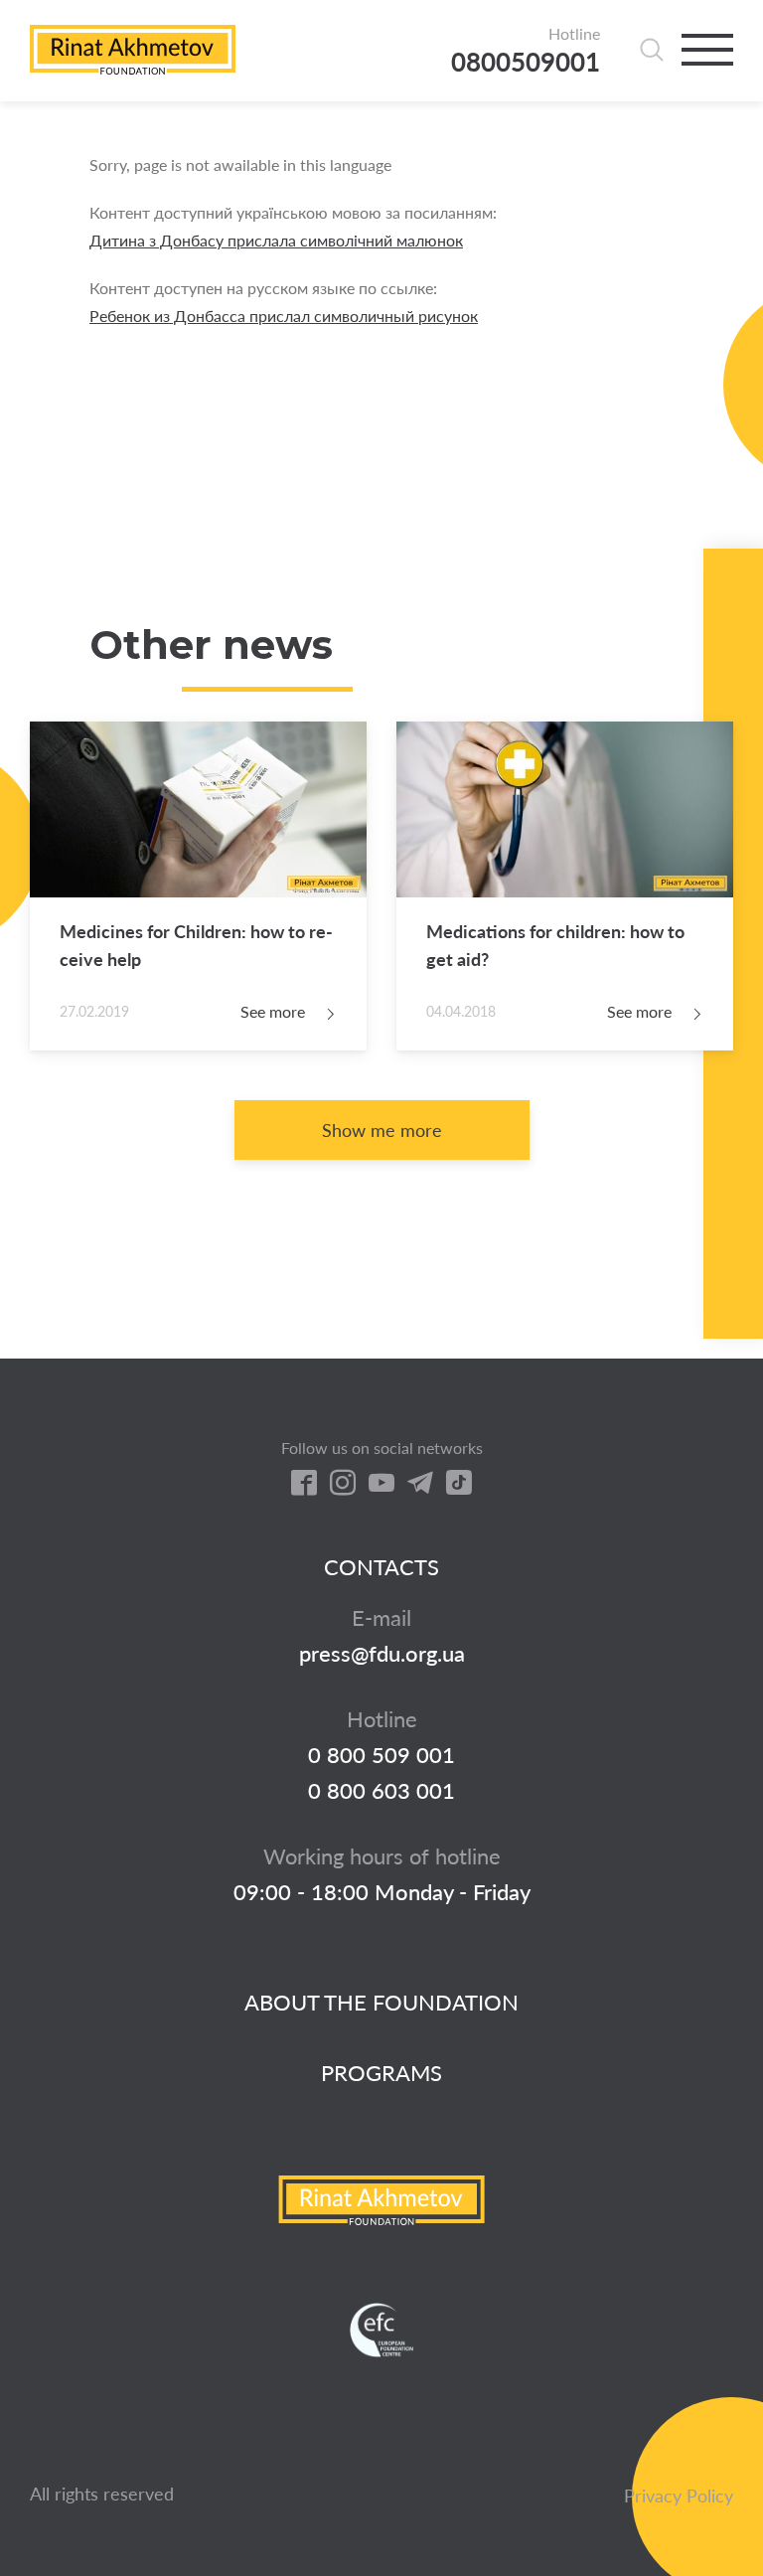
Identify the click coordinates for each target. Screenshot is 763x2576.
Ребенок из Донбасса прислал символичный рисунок (284, 316)
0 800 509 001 (381, 1755)
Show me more (382, 1130)
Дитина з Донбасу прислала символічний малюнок (276, 240)
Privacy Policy (679, 2495)
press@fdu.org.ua (382, 1654)
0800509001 (526, 62)
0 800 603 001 (381, 1791)
